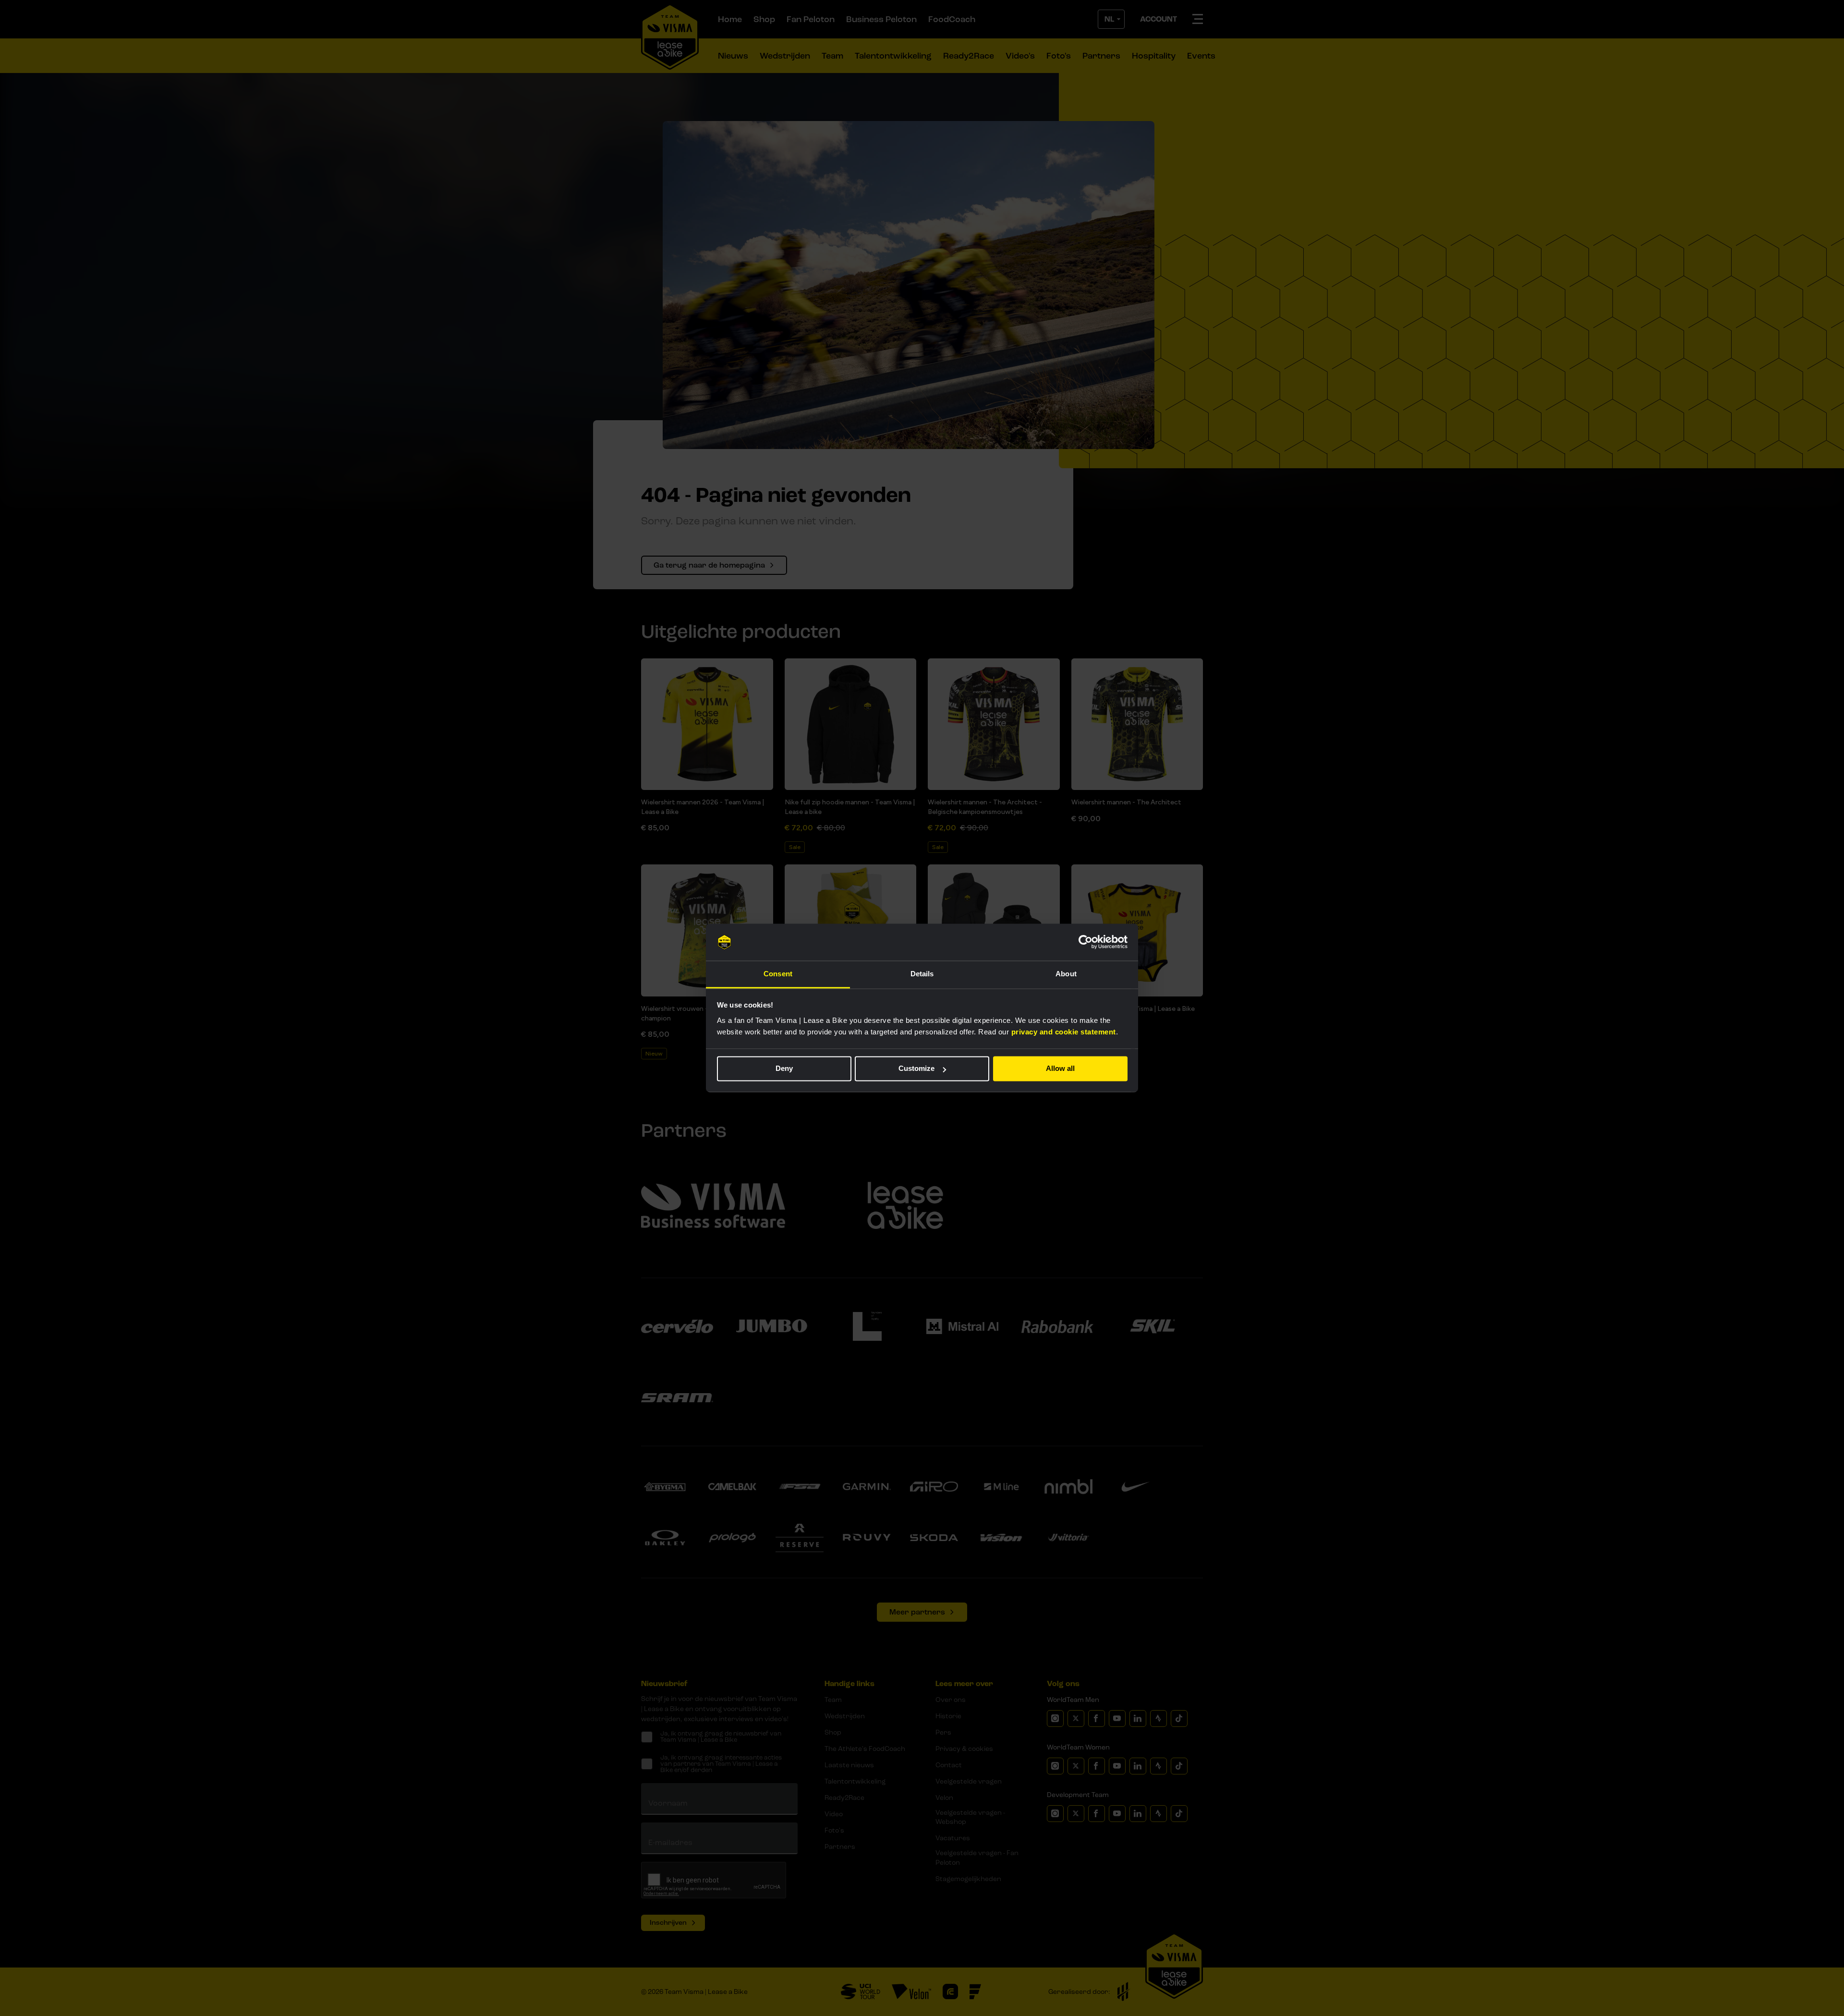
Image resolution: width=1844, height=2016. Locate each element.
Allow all (1060, 1069)
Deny (784, 1069)
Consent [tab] (778, 974)
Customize (916, 1069)
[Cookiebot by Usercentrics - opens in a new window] (1086, 942)
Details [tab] (922, 974)
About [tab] (1066, 974)
